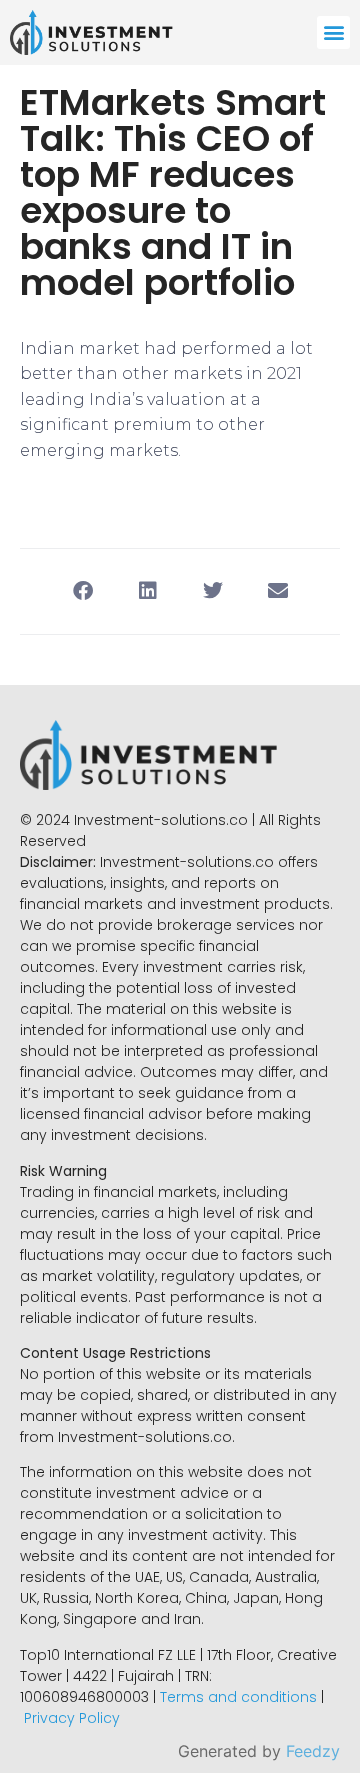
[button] (333, 32)
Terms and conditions (238, 1697)
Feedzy (313, 1751)
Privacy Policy (72, 1718)
